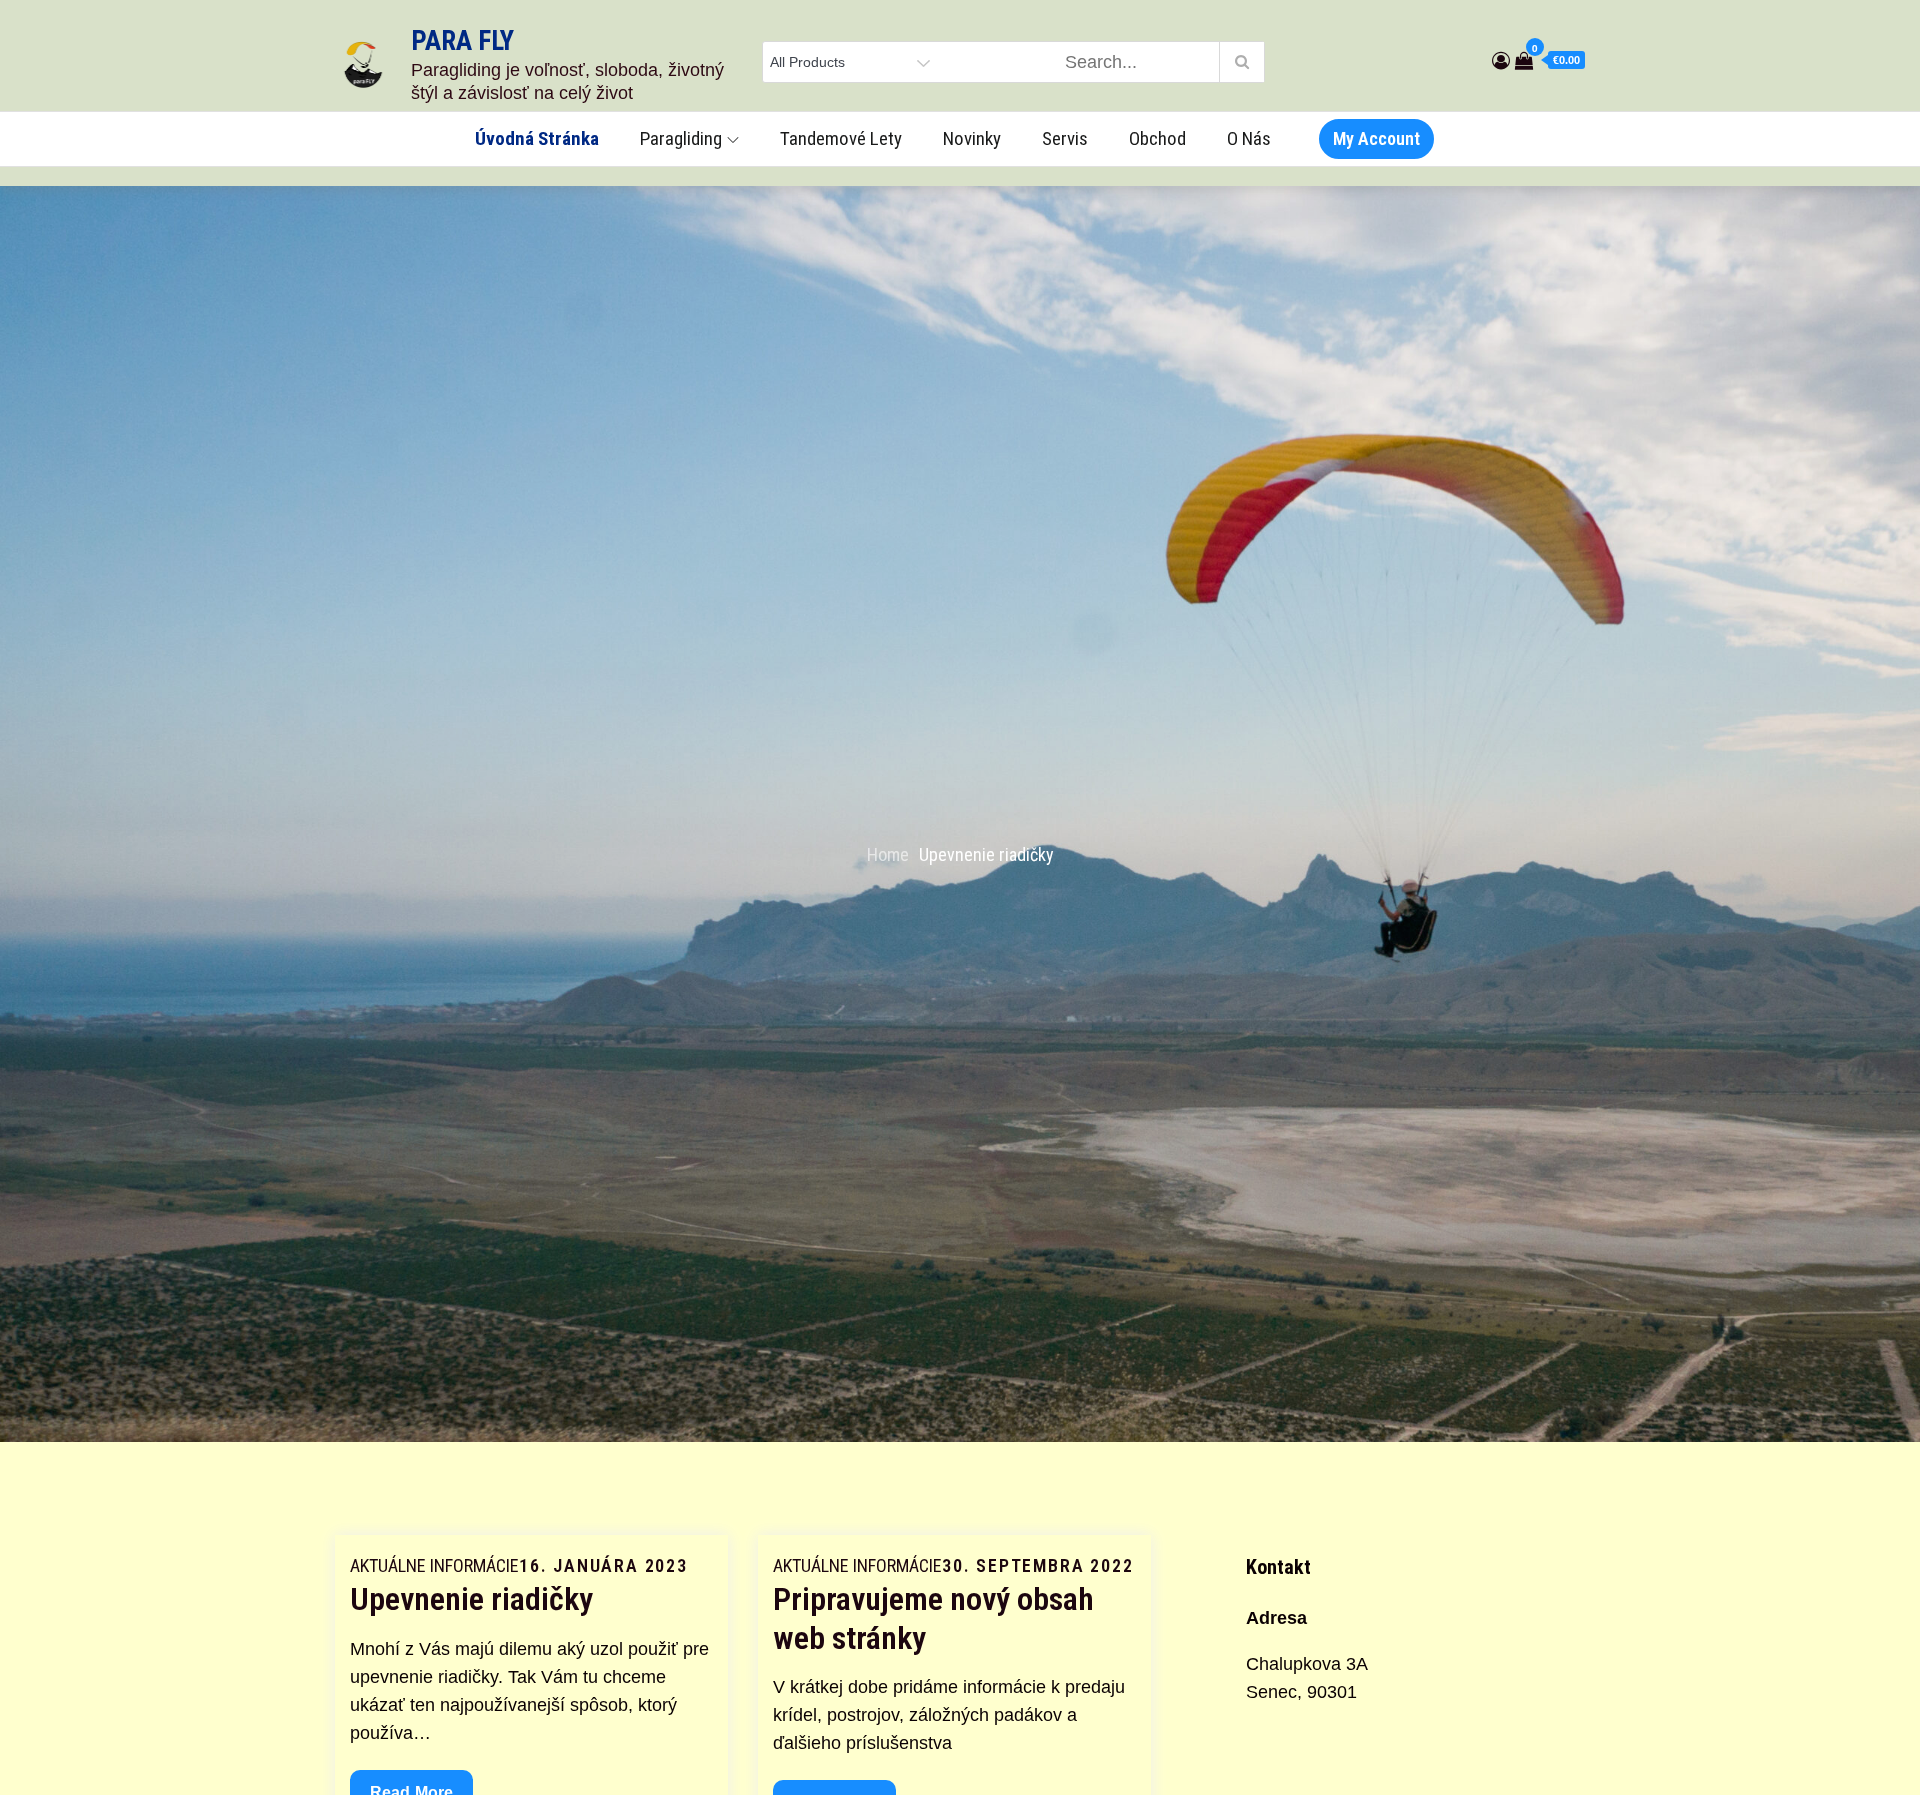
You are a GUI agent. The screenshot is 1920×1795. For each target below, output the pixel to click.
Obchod (1157, 138)
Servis (1065, 138)
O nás (1249, 138)
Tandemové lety (841, 138)
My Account (1376, 138)
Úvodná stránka (537, 138)
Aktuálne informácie (434, 1565)
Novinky (972, 138)
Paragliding (681, 138)
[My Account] (1501, 61)
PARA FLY (462, 41)
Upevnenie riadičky (471, 1599)
